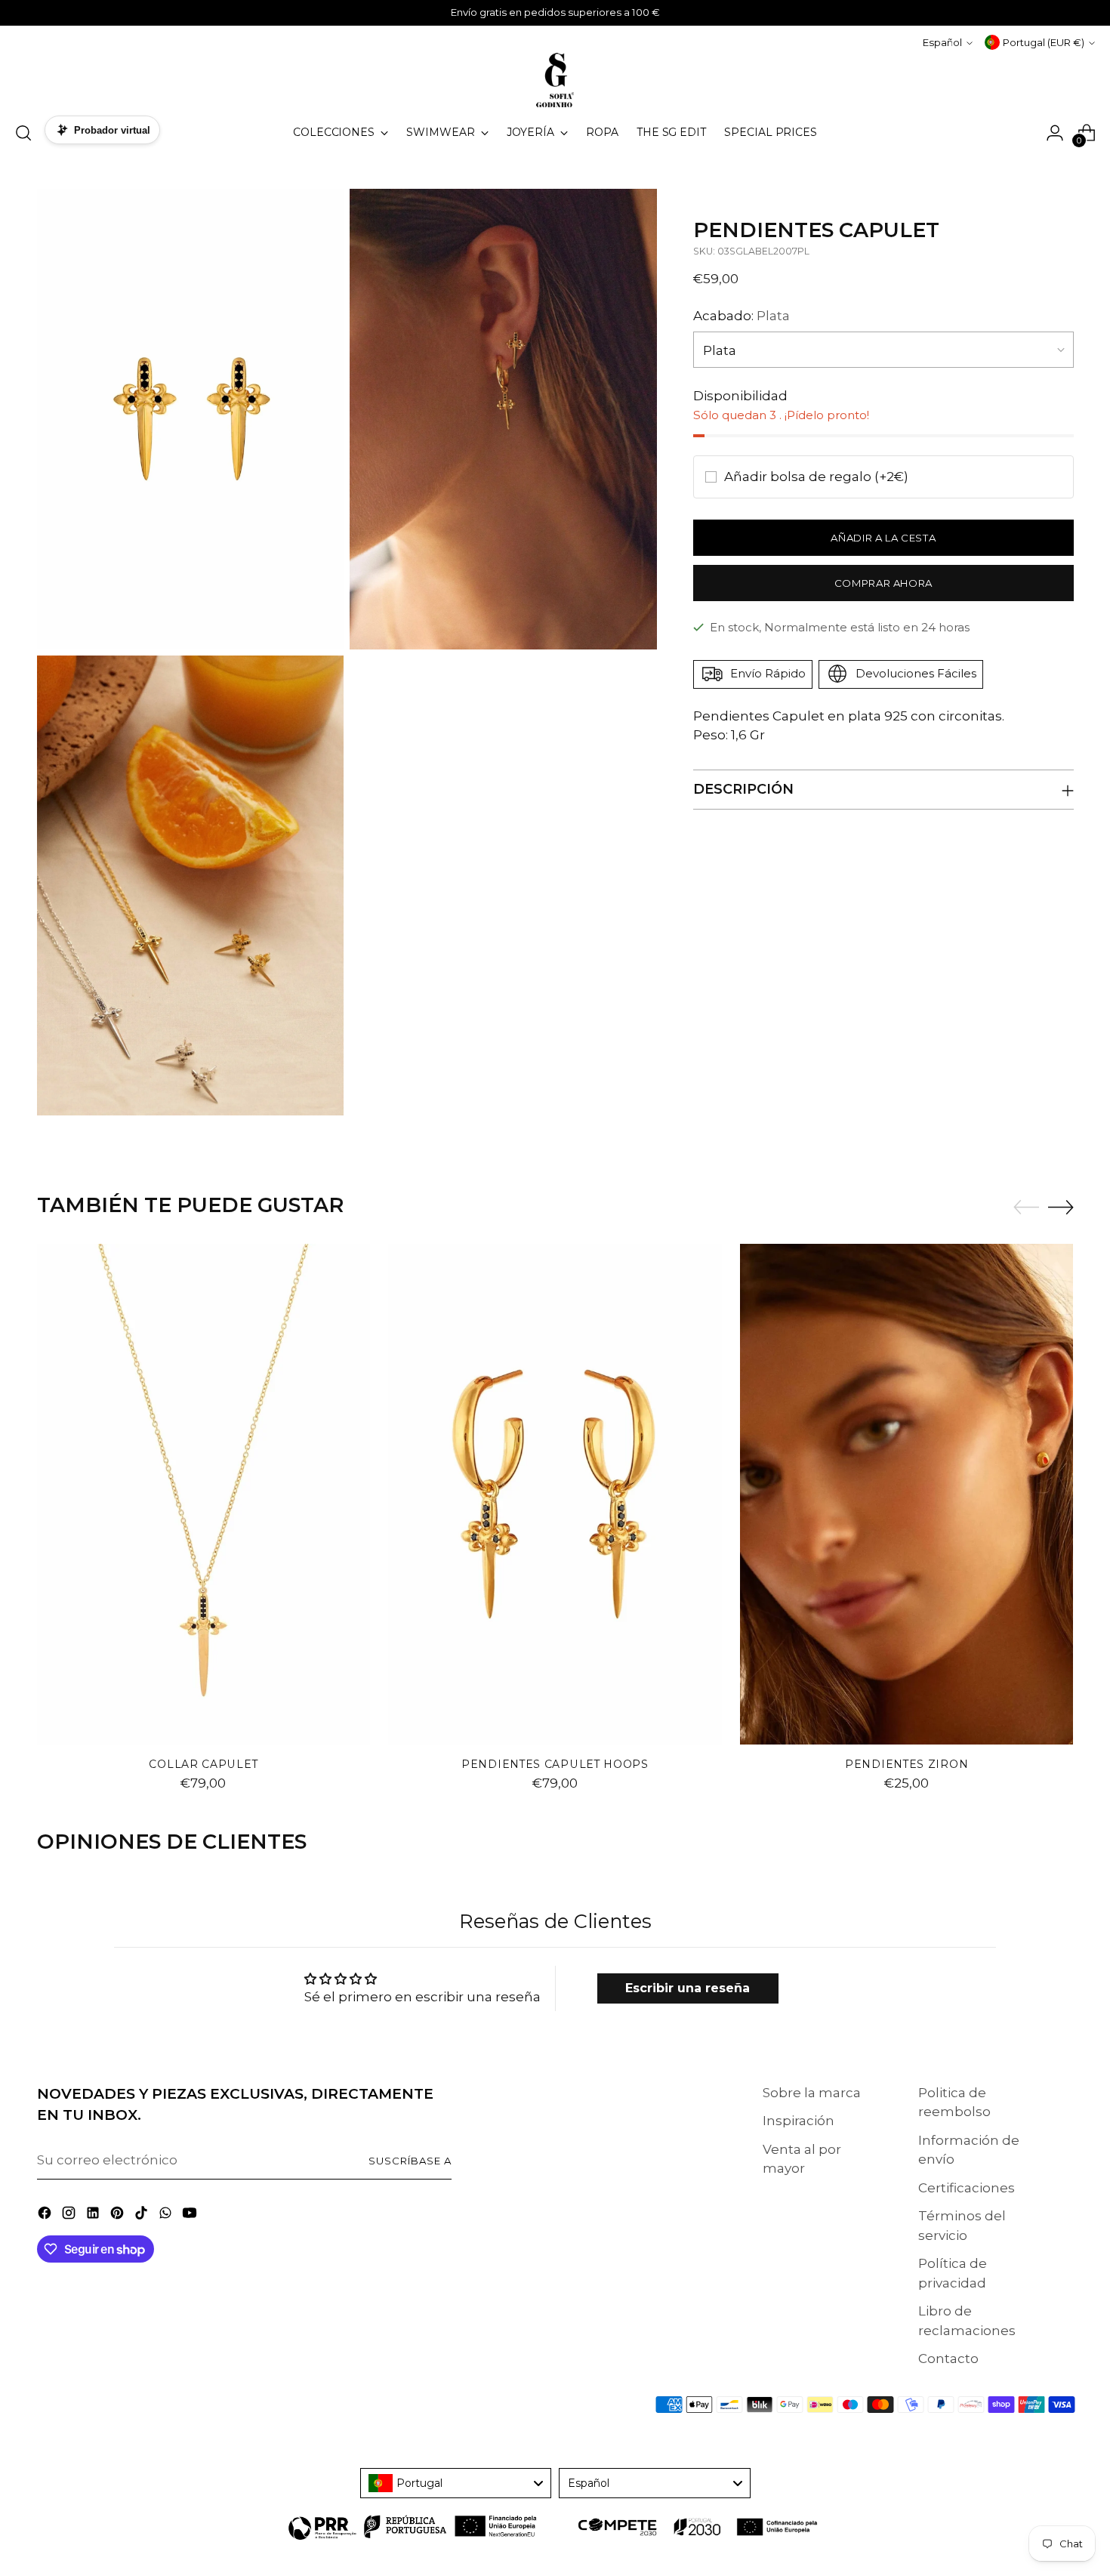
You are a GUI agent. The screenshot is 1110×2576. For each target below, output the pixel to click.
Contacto (948, 2359)
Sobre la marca (812, 2093)
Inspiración (799, 2121)
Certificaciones (967, 2188)
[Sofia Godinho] (555, 80)
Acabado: (742, 316)
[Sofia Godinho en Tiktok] (143, 2216)
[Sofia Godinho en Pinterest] (119, 2216)
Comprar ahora (884, 582)
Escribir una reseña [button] (688, 1988)
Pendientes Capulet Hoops (555, 1764)
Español (942, 42)
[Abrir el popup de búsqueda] (23, 133)
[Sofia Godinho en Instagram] (70, 2216)
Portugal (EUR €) (1044, 42)
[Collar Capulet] (204, 1494)
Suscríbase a (410, 2161)
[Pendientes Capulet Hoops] (555, 1494)
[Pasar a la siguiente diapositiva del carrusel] (1061, 1207)
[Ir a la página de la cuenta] (1055, 133)
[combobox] (456, 2483)
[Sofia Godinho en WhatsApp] (167, 2216)
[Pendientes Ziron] (907, 1494)
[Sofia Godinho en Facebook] (46, 2216)
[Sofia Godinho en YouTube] (191, 2216)
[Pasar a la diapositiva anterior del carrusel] (1026, 1208)
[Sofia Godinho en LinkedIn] (94, 2216)
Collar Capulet (203, 1764)
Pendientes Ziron (906, 1764)
